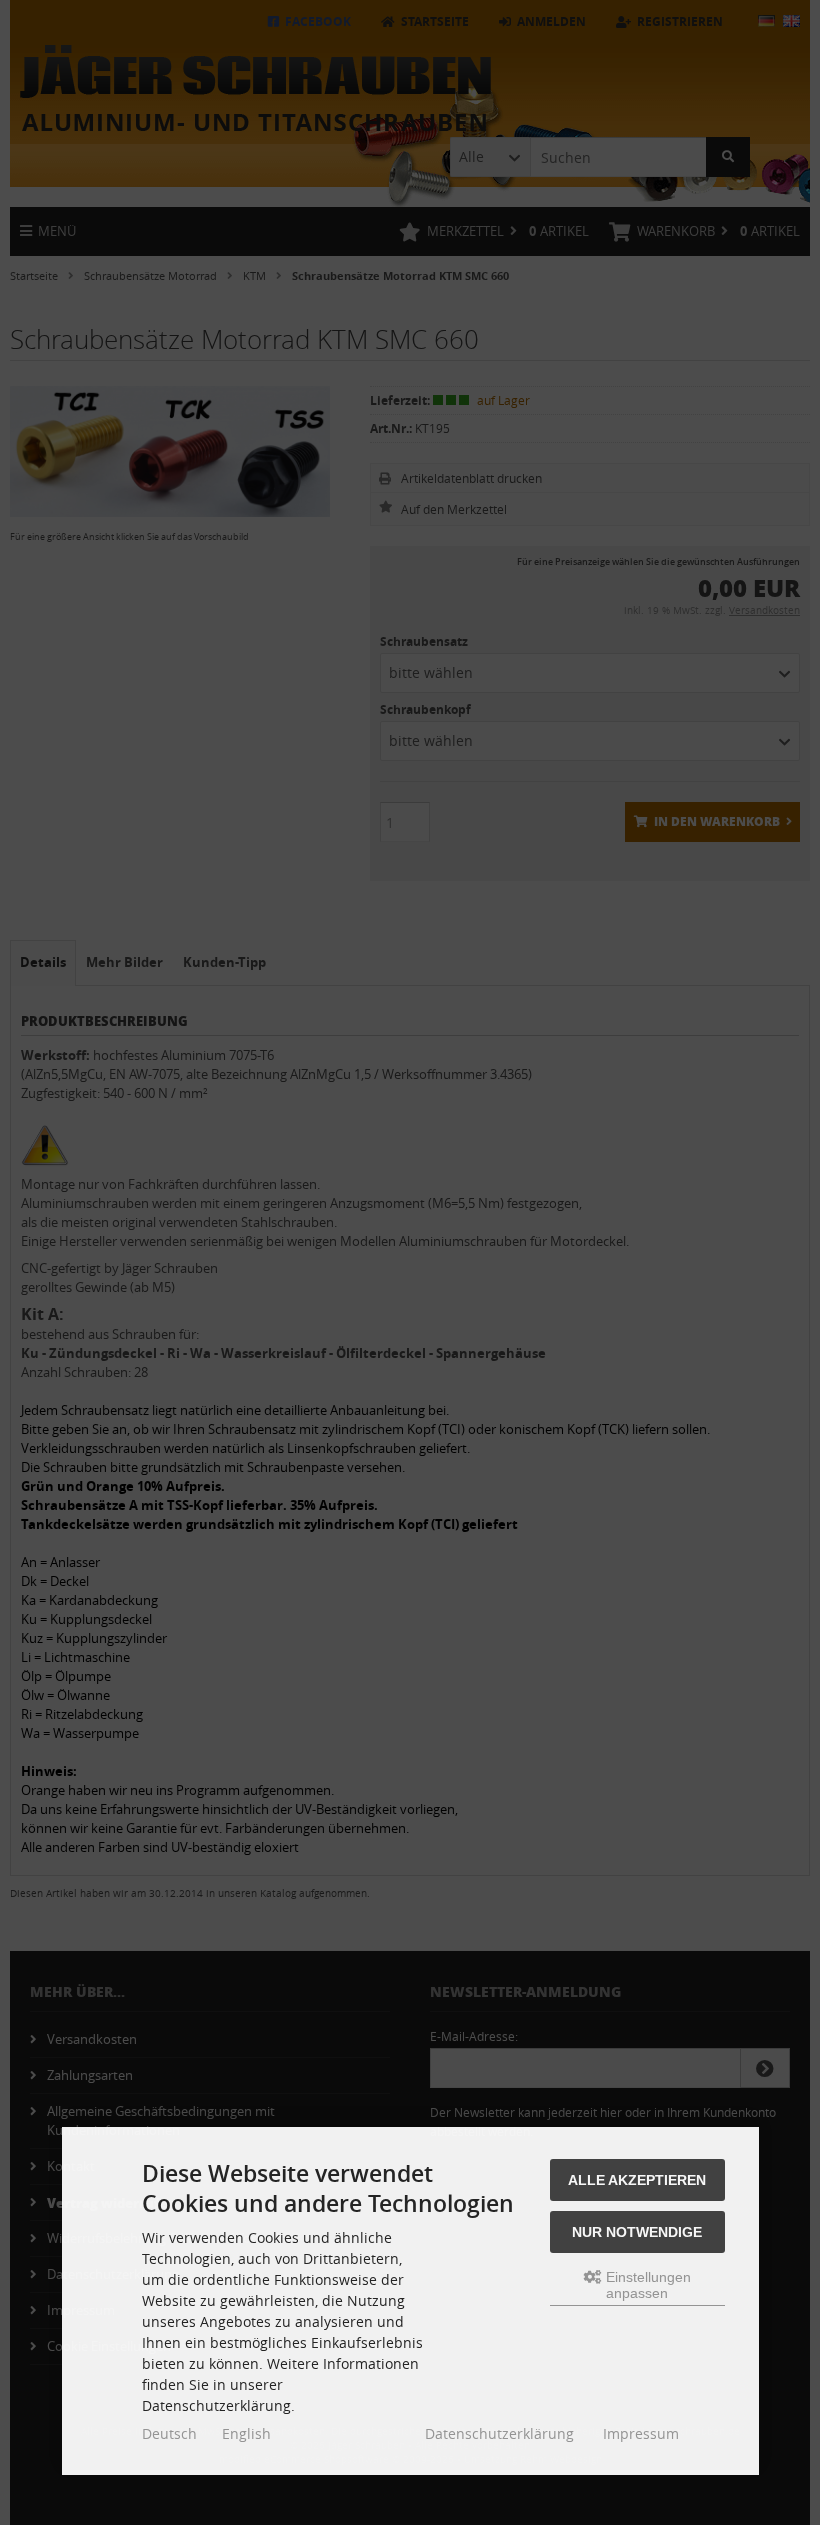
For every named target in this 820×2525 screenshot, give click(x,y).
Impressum (641, 2433)
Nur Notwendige (637, 2232)
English (246, 2433)
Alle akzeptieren (637, 2180)
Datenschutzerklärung (499, 2433)
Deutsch (169, 2433)
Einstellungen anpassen (646, 2285)
